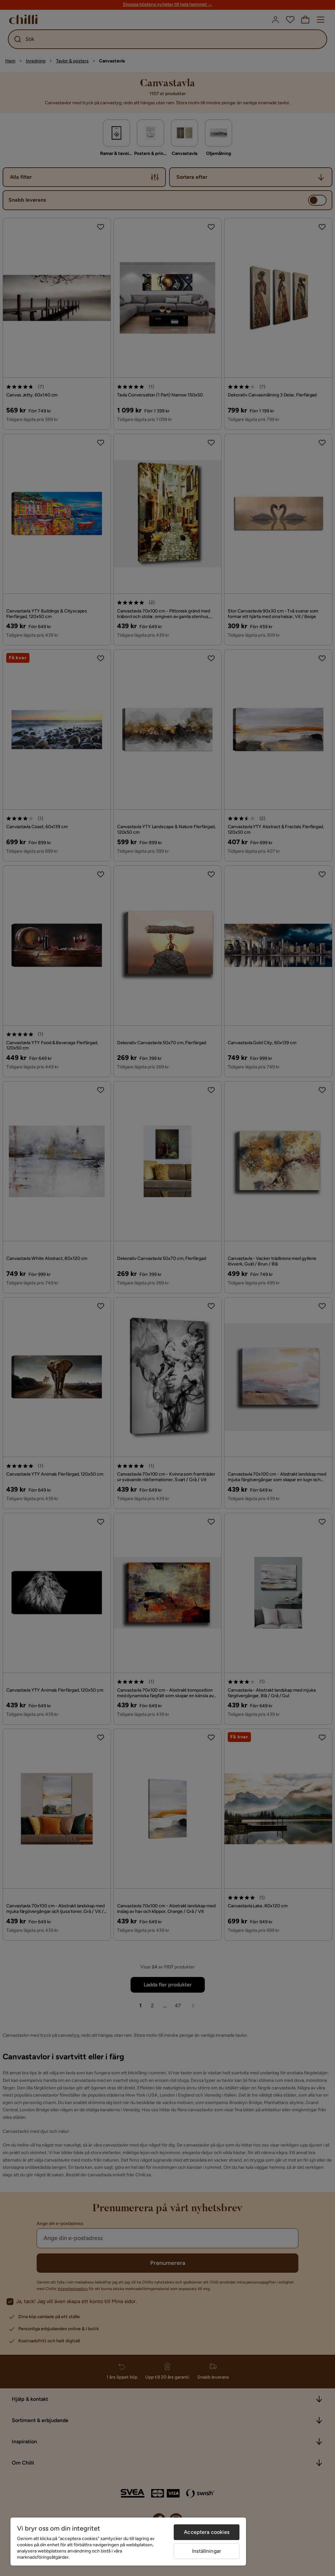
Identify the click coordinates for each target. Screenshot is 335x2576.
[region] (128, 2542)
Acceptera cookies (207, 2532)
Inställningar (207, 2551)
